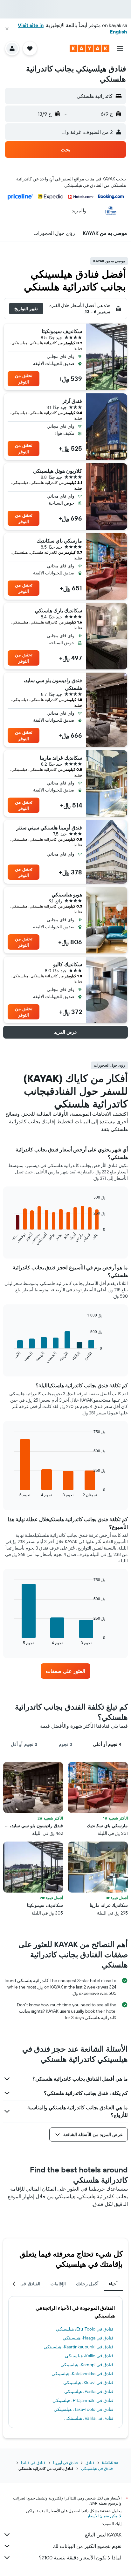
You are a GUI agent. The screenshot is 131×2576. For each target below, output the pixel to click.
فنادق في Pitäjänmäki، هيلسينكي (83, 2400)
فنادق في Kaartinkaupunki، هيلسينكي (79, 2347)
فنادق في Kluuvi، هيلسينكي (88, 2383)
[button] (7, 29)
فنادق (90, 2463)
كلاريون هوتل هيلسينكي (58, 471)
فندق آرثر (72, 401)
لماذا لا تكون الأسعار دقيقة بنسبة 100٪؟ (80, 2558)
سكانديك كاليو (68, 964)
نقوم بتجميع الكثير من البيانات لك (87, 2546)
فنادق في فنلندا (33, 2463)
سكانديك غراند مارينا (61, 758)
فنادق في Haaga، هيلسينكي (88, 2338)
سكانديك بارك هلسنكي (59, 610)
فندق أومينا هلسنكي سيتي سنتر (49, 828)
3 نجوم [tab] (65, 1744)
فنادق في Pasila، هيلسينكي (89, 2391)
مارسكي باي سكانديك (59, 541)
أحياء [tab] (113, 2284)
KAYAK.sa (110, 2463)
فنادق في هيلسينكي (97, 2468)
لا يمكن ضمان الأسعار (104, 2516)
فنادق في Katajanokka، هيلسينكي (83, 2374)
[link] (66, 1671)
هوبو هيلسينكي (67, 894)
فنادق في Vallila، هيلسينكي (89, 2418)
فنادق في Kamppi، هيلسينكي (87, 2365)
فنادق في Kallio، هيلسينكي (89, 2356)
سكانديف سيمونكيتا (62, 331)
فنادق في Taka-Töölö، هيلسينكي (84, 2409)
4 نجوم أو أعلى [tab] (107, 1744)
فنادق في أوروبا (65, 2463)
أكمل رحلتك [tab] (87, 2284)
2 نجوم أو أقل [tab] (24, 1744)
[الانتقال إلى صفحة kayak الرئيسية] (90, 48)
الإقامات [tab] (58, 2284)
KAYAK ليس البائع (103, 2535)
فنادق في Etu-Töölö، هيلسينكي (85, 2329)
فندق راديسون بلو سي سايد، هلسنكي (53, 684)
